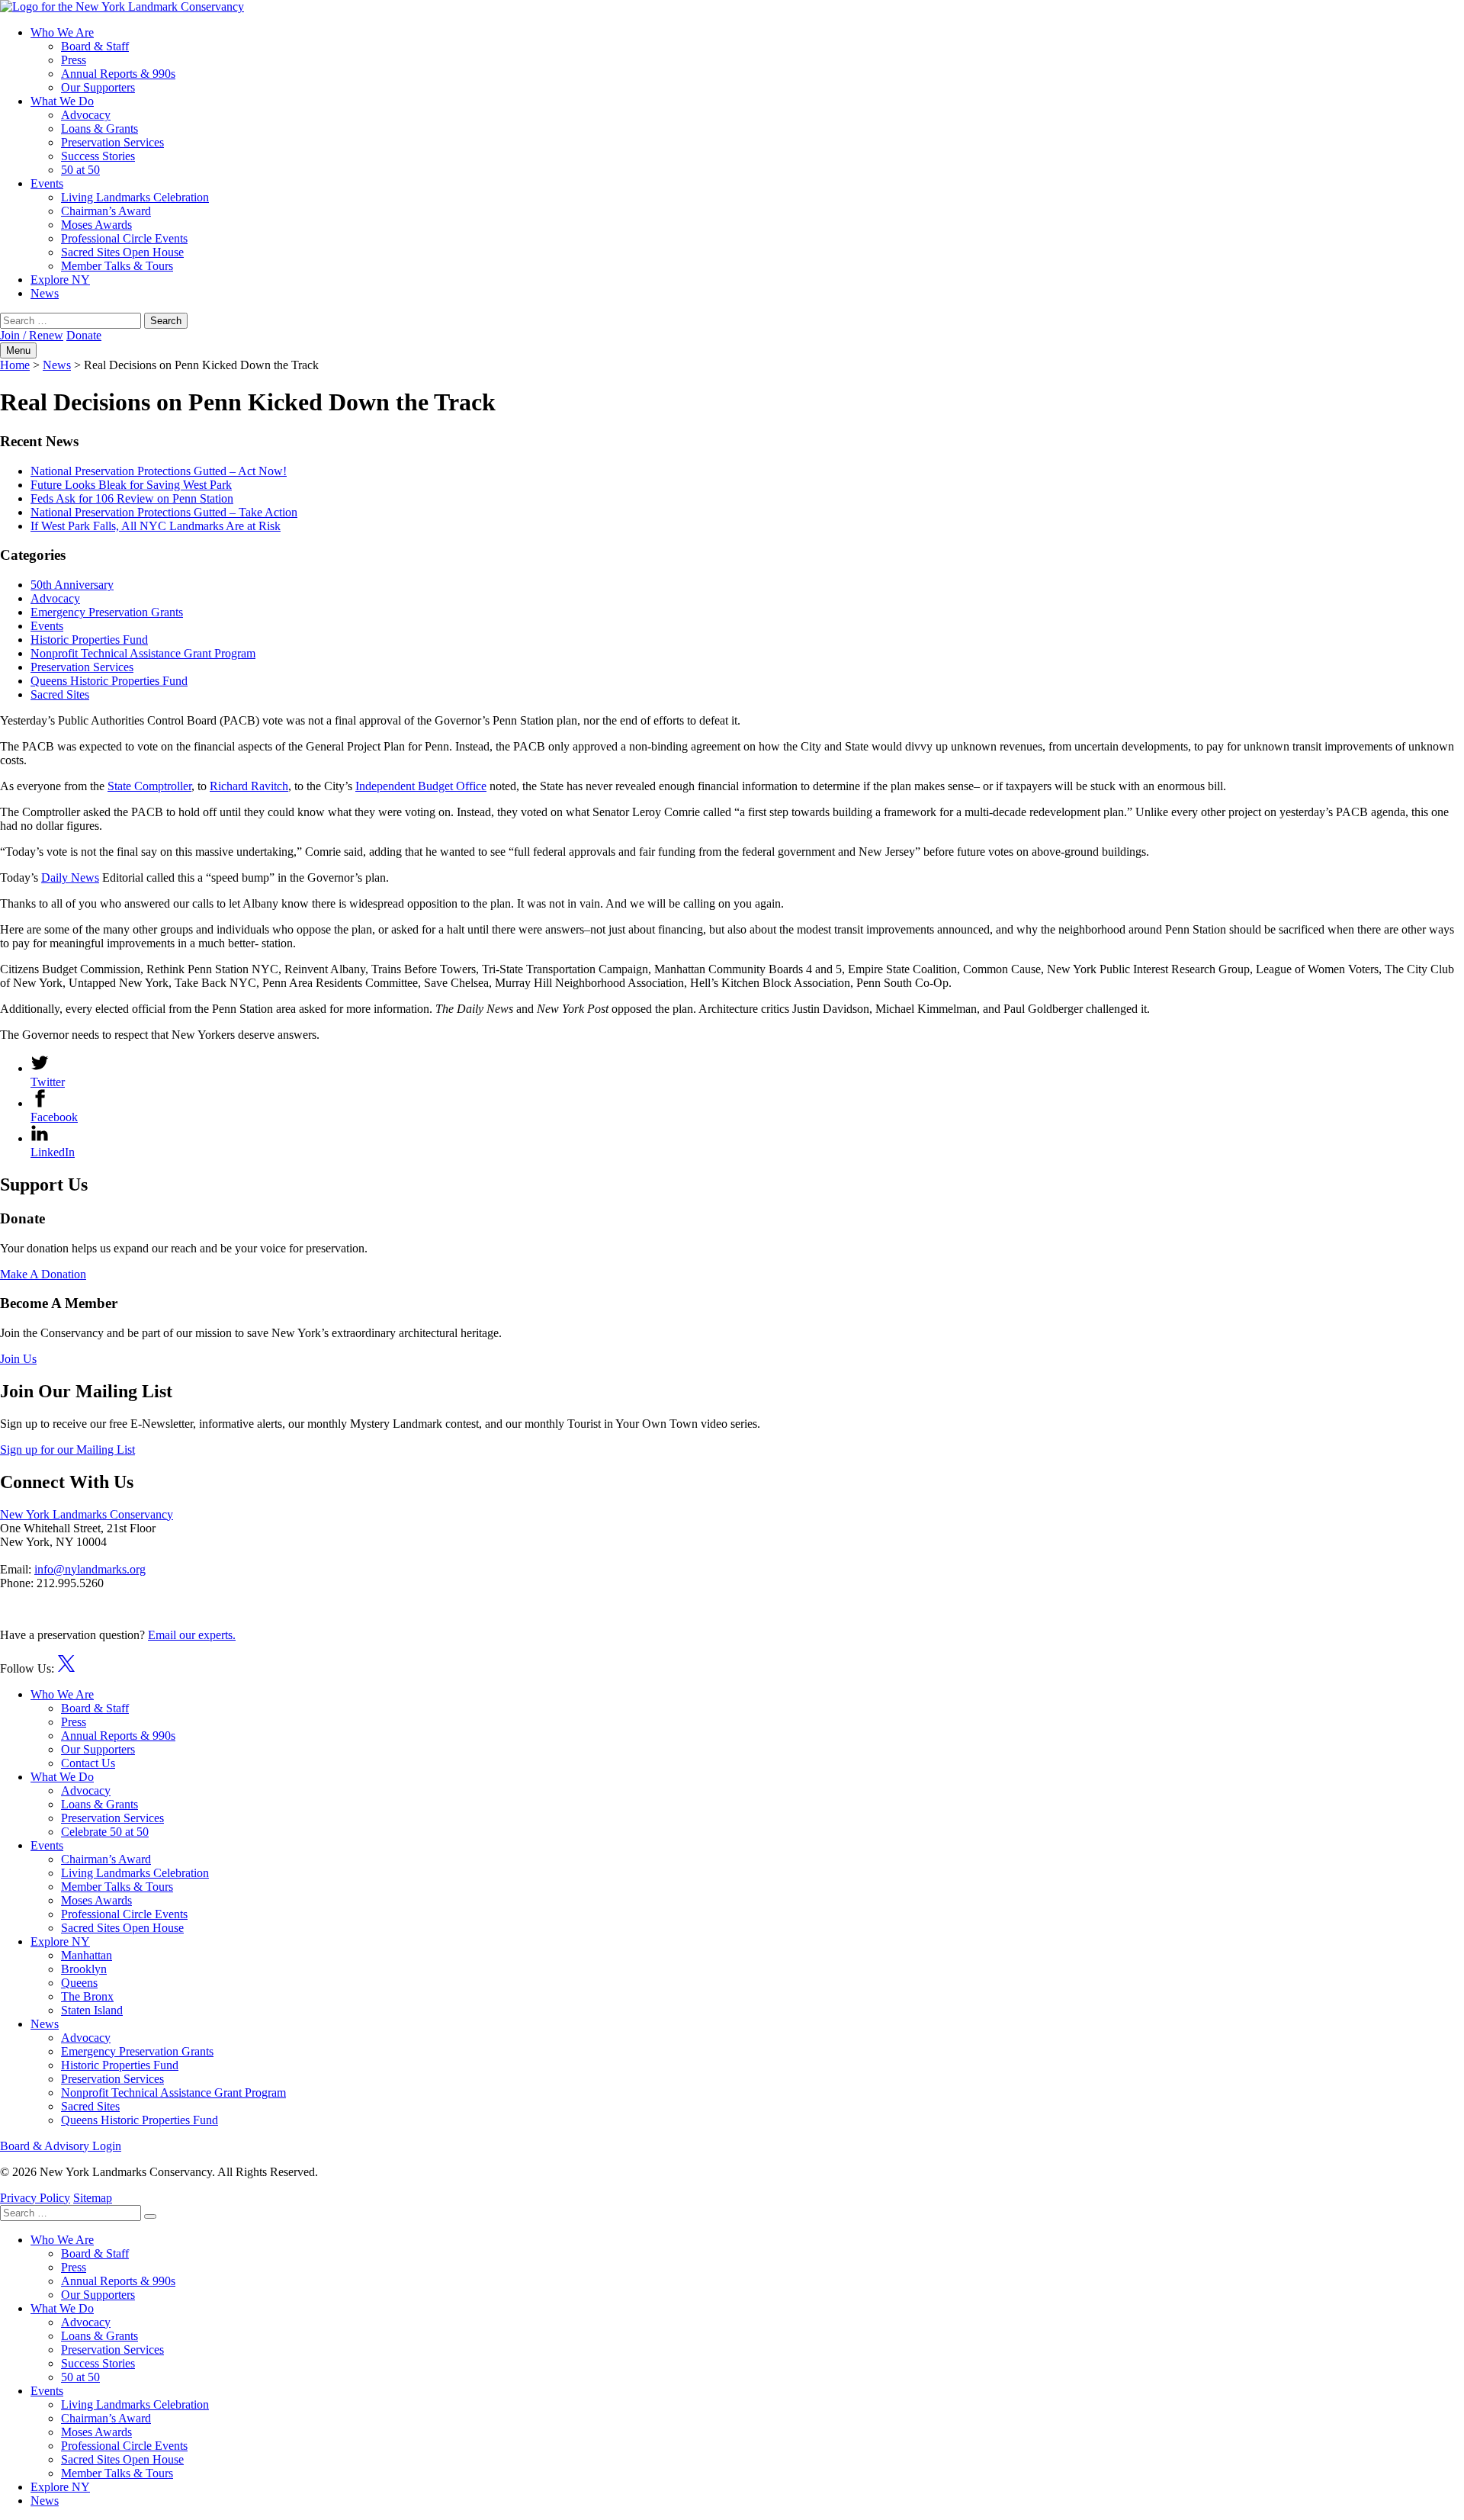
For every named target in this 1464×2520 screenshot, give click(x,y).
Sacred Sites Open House (122, 252)
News (45, 293)
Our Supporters (98, 87)
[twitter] (66, 1668)
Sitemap (93, 2198)
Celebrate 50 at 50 (105, 1832)
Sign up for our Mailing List (67, 1450)
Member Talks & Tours (117, 266)
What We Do (62, 101)
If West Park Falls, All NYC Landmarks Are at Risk (156, 526)
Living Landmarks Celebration (135, 197)
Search (166, 321)
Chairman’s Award (106, 211)
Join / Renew (32, 335)
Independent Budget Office (421, 786)
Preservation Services (112, 142)
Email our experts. (192, 1635)
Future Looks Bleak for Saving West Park (131, 485)
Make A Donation (43, 1274)
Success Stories (98, 156)
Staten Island (92, 2010)
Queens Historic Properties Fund (109, 681)
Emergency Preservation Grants (107, 612)
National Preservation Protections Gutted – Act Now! (159, 471)
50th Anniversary (72, 585)
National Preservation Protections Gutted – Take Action (164, 512)
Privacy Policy (35, 2198)
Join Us (18, 1359)
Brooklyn (84, 1969)
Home (15, 365)
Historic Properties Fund (89, 640)
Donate (84, 335)
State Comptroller (149, 786)
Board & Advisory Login (61, 2146)
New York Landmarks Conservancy (87, 1514)
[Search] (150, 2216)
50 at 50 (80, 170)
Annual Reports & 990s (118, 74)
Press (74, 60)
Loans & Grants (100, 129)
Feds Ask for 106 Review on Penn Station (132, 498)
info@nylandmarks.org (90, 1569)
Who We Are (62, 32)
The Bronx (87, 1996)
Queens (79, 1983)
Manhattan (87, 1955)
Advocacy (86, 115)
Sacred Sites (60, 694)
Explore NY (60, 280)
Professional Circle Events (124, 238)
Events (47, 183)
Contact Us (88, 1763)
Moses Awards (96, 225)
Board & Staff (95, 46)
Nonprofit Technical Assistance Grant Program (143, 653)
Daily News (70, 877)
